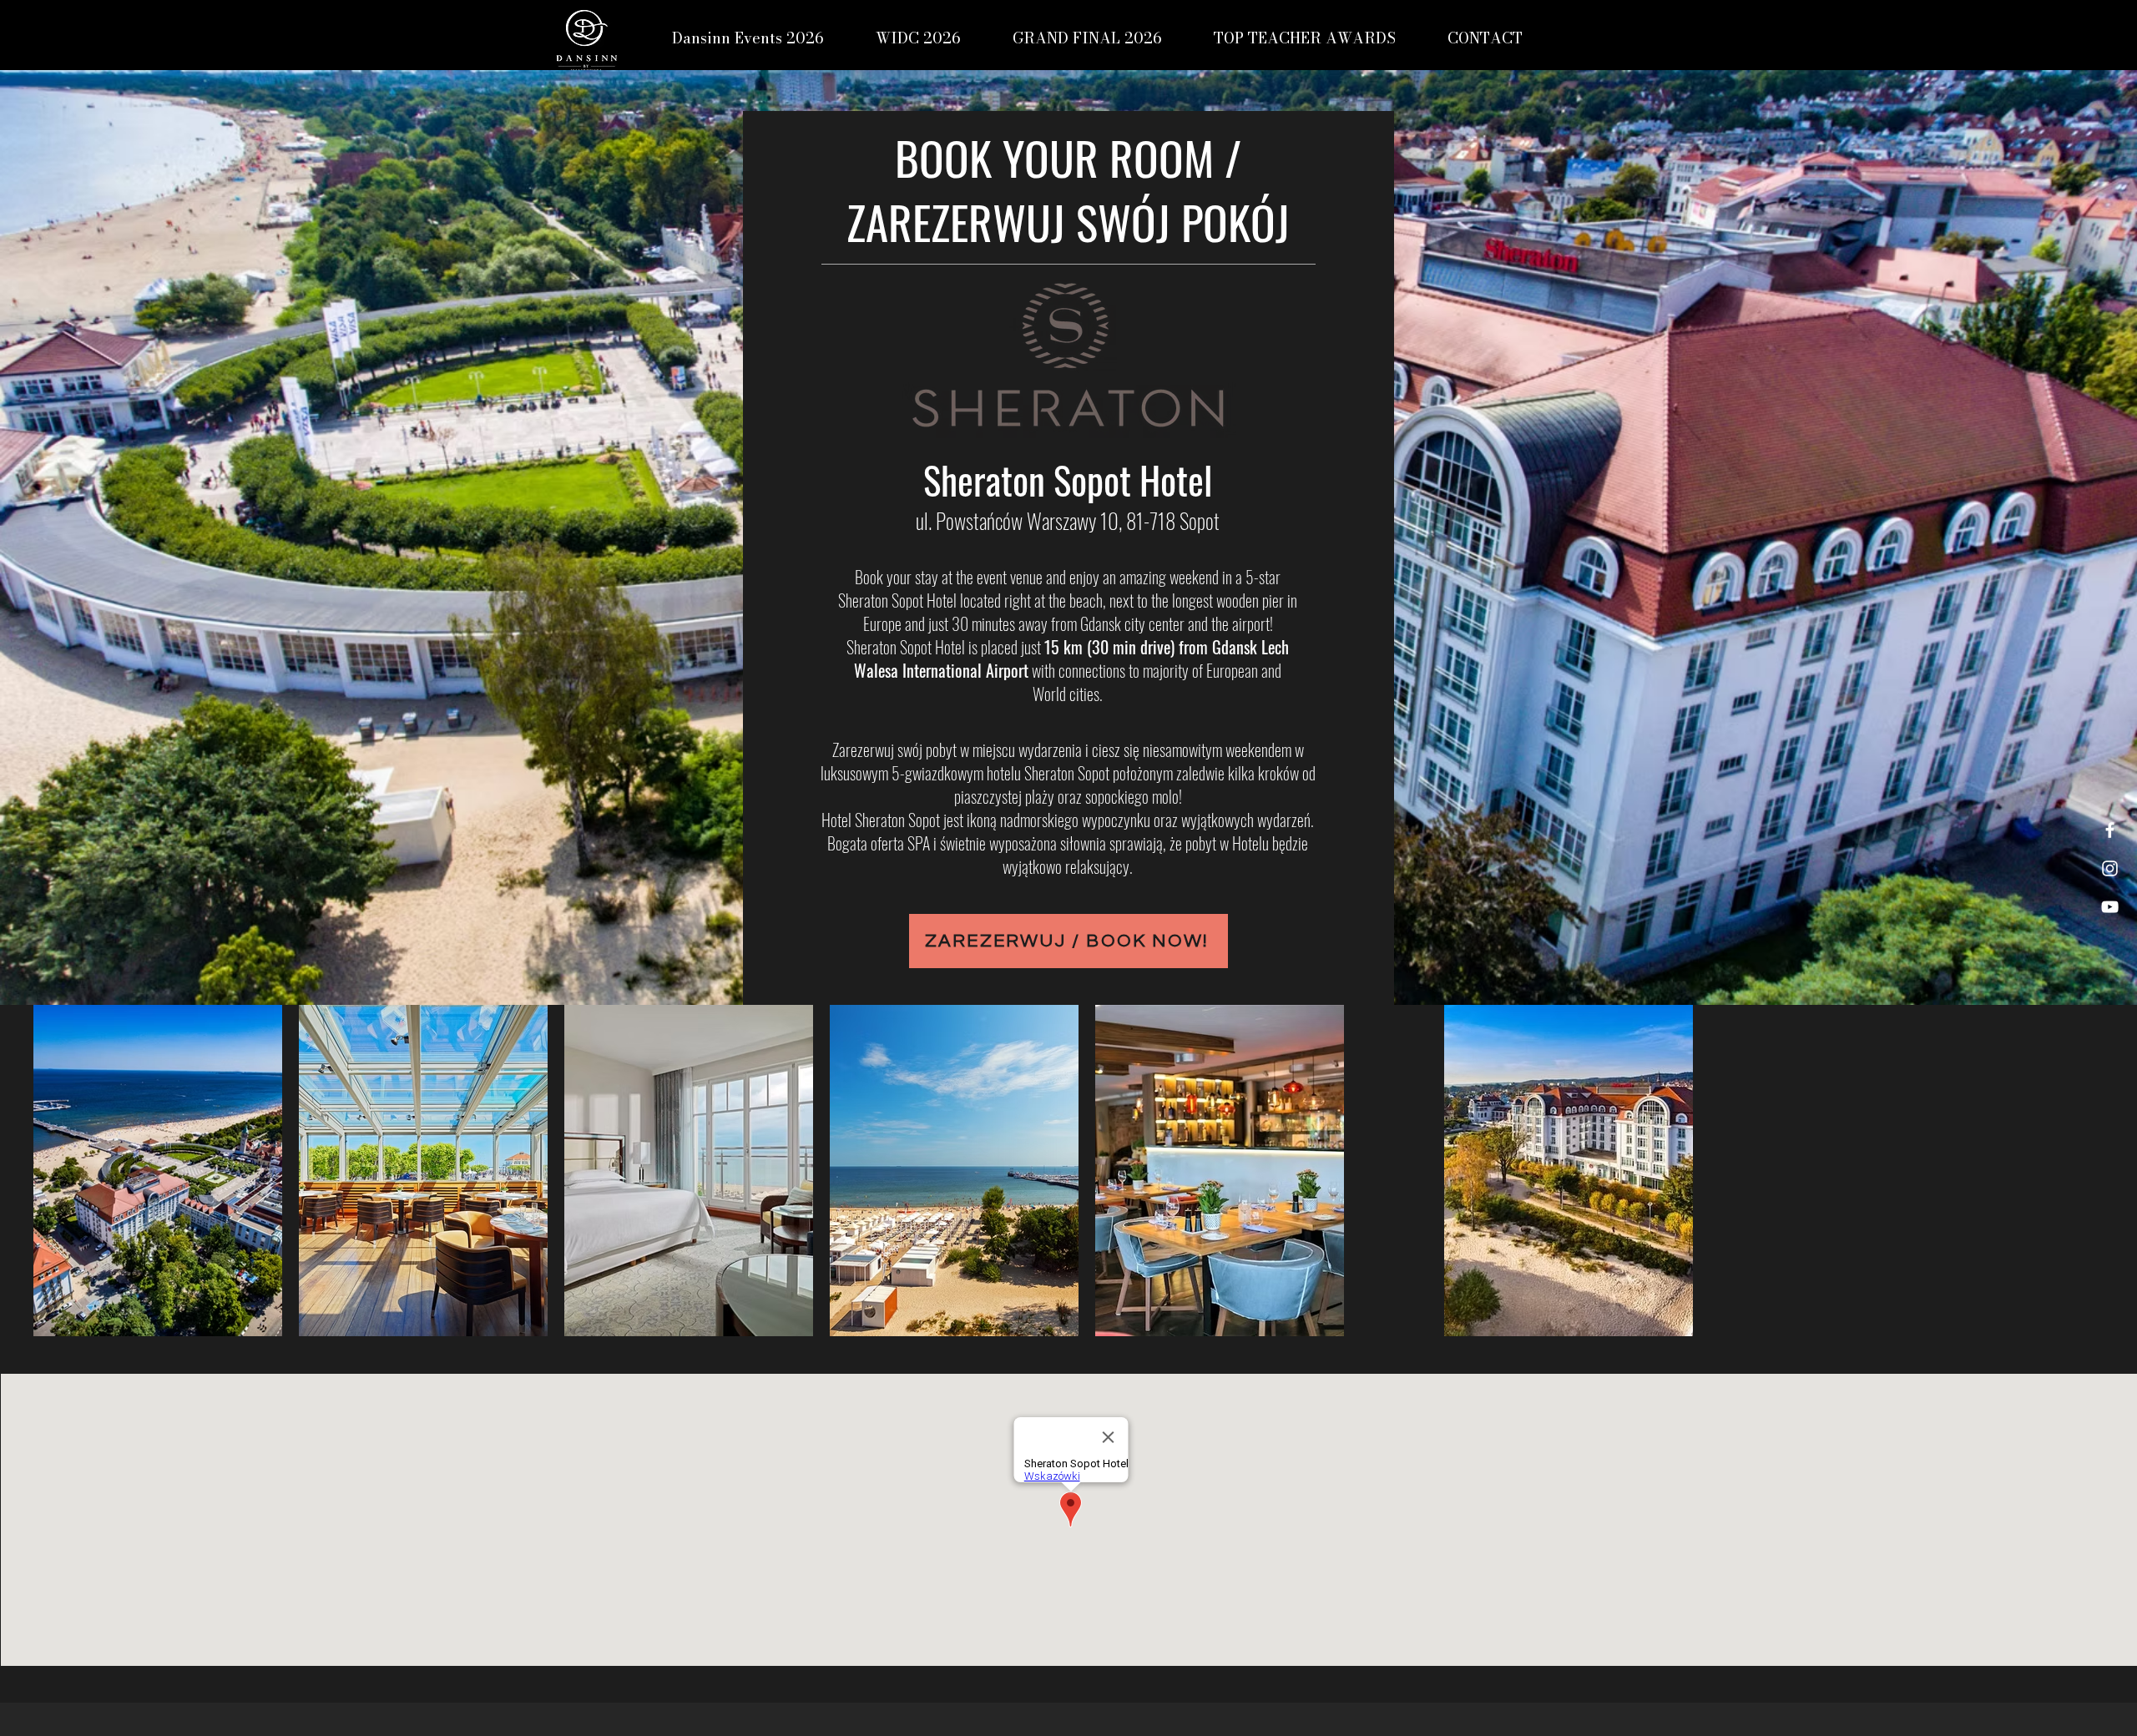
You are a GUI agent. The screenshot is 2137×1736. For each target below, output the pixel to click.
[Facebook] (2110, 830)
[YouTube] (2110, 907)
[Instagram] (2110, 868)
